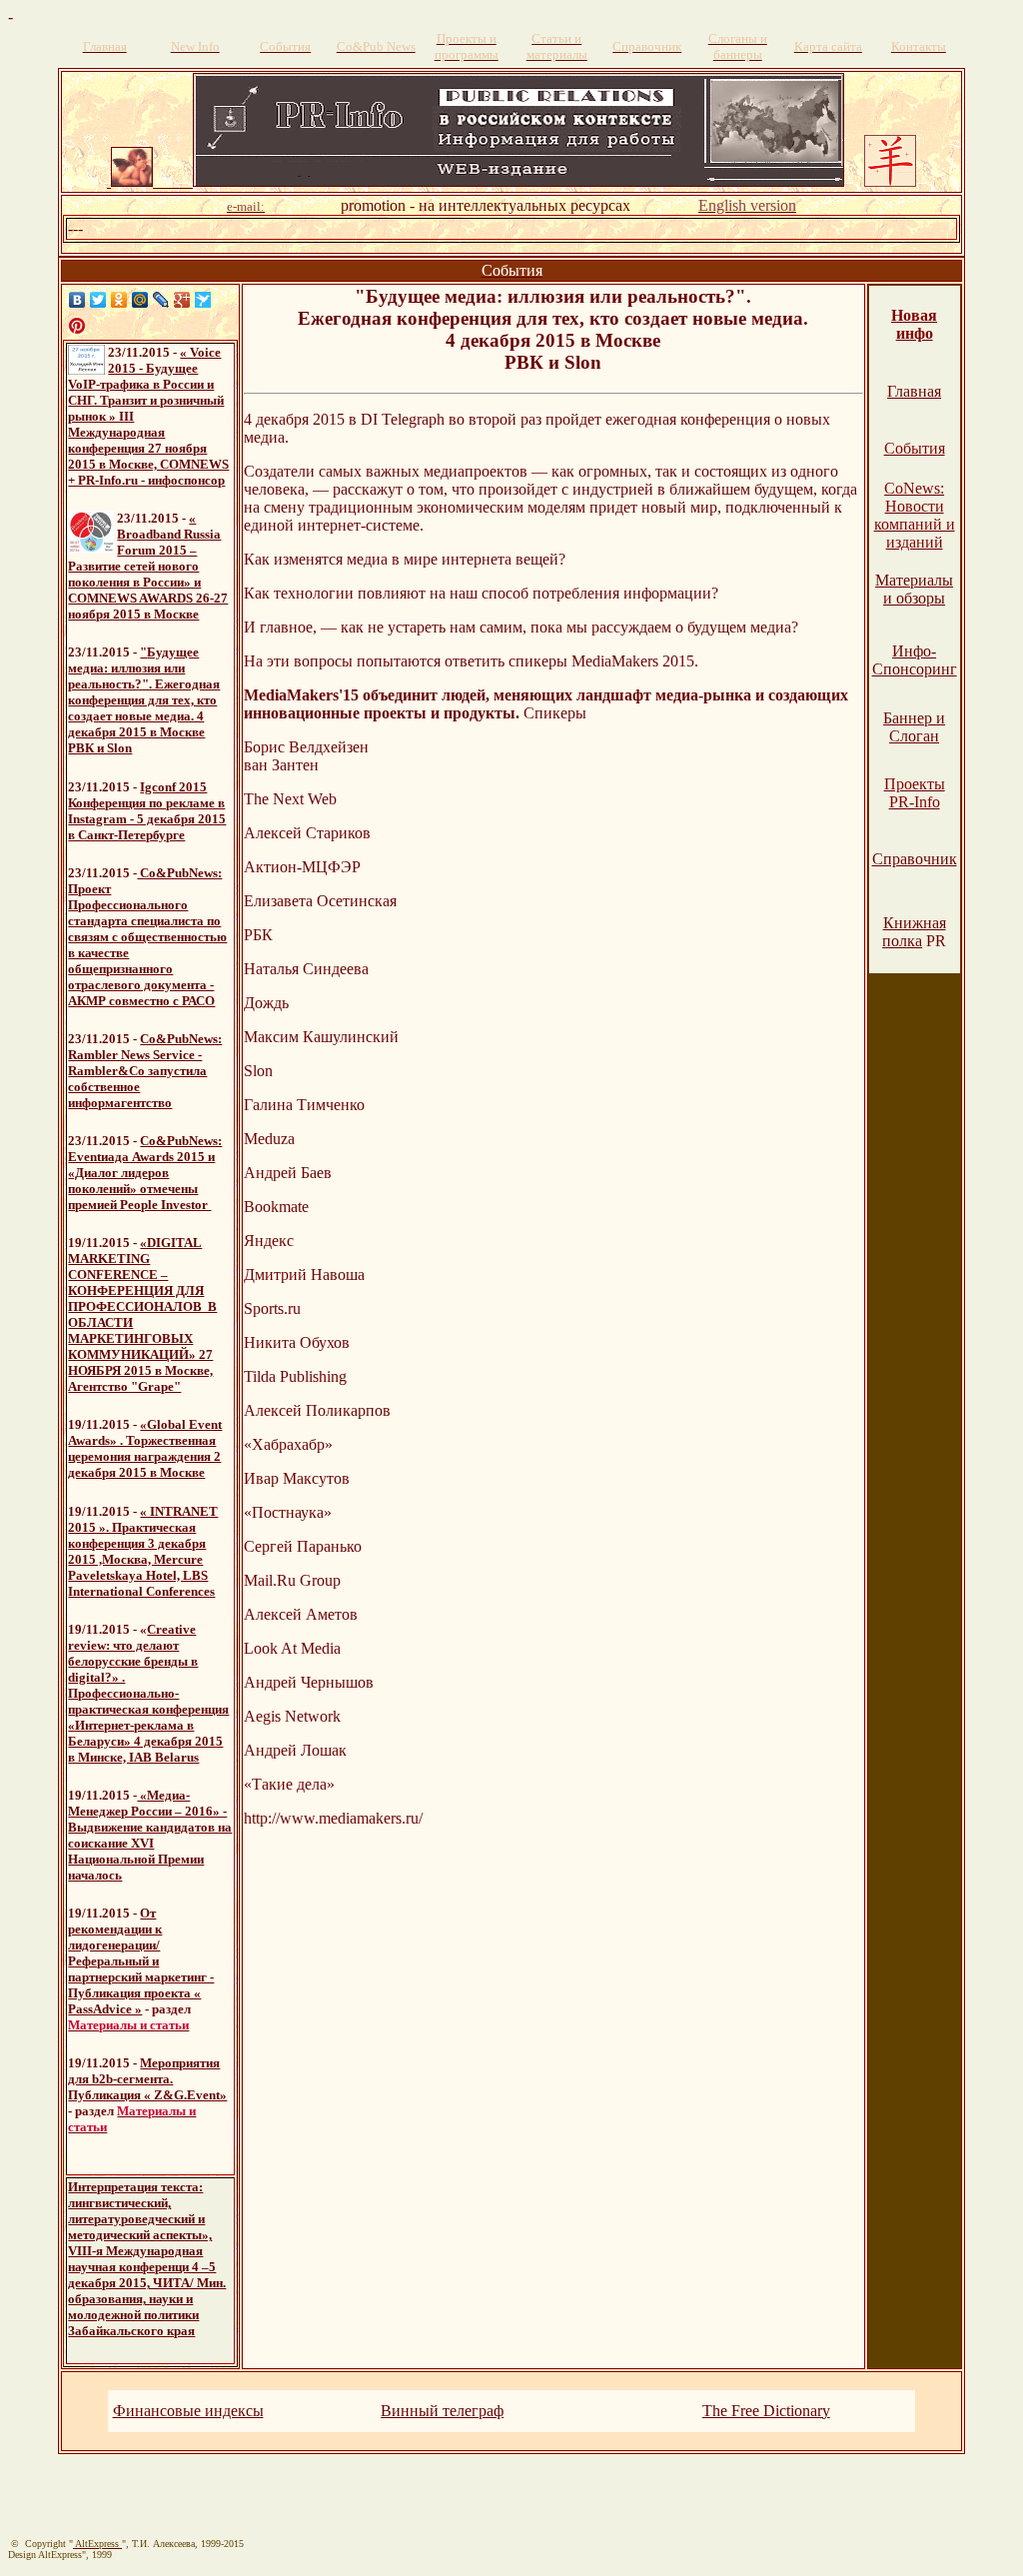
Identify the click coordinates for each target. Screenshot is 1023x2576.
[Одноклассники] (119, 300)
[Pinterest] (77, 326)
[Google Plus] (182, 300)
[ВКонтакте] (77, 300)
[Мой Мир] (140, 300)
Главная (914, 391)
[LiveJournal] (161, 300)
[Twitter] (98, 300)
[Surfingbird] (203, 300)
